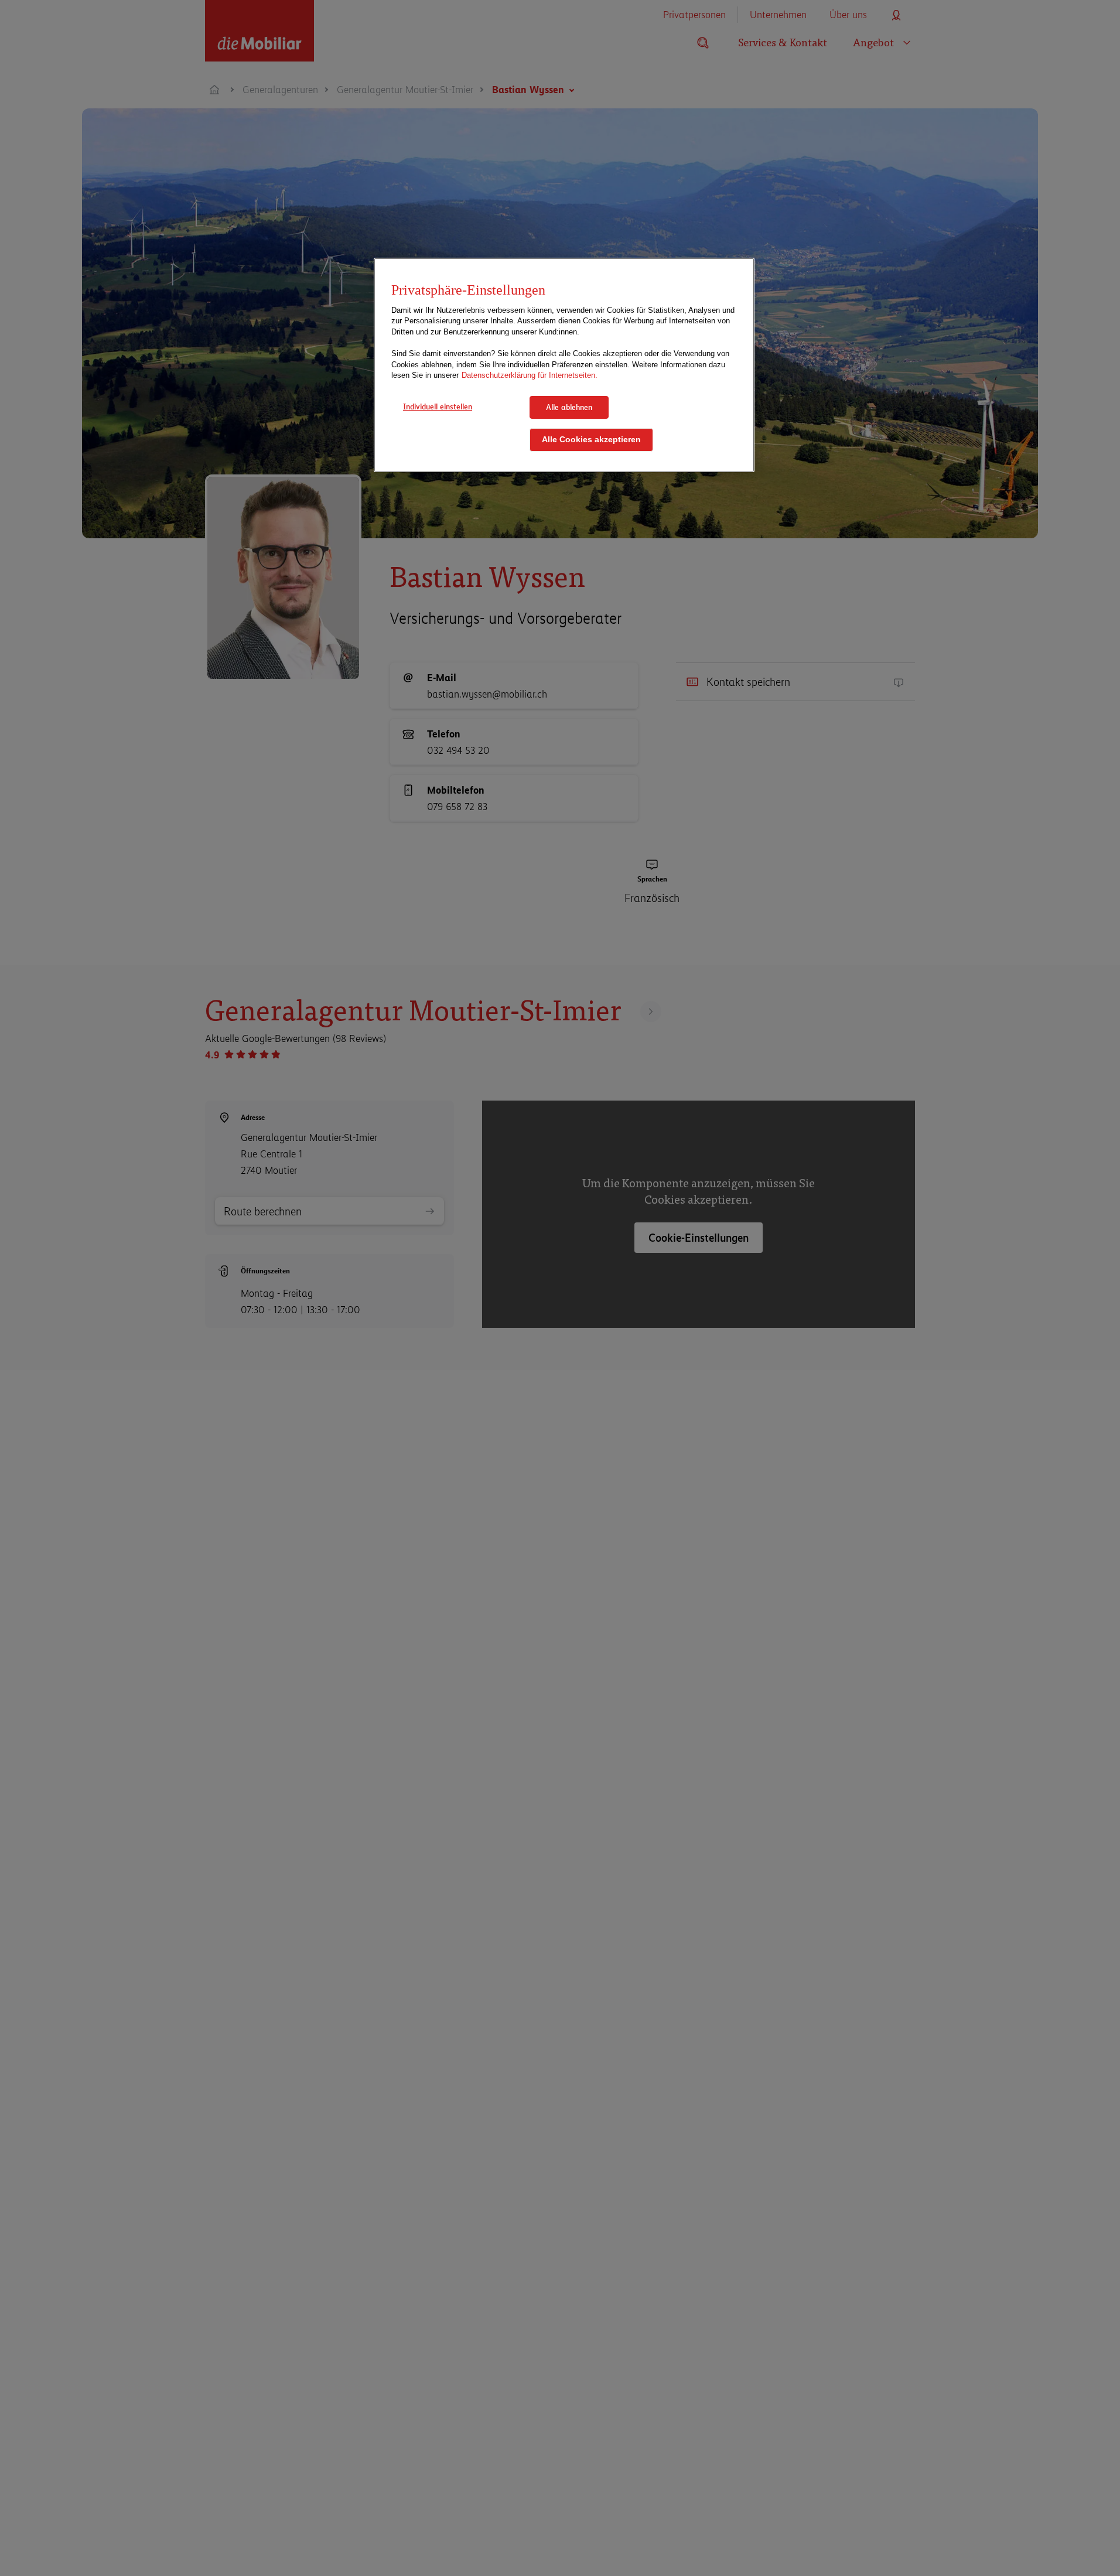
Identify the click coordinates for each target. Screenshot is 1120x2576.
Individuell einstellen (438, 406)
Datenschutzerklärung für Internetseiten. (530, 375)
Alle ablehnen (569, 407)
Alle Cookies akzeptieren (591, 440)
